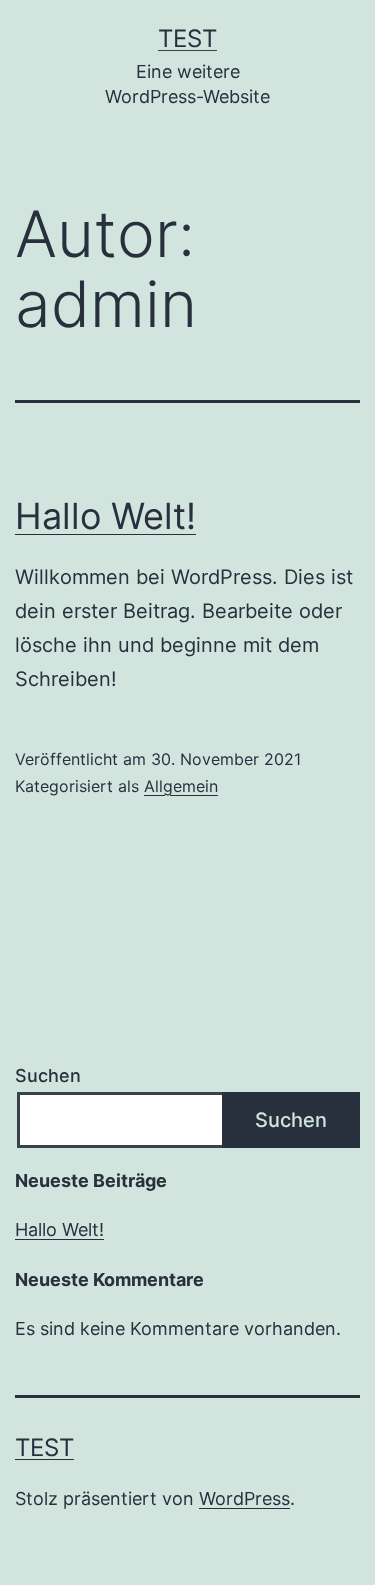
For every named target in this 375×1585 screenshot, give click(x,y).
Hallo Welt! (105, 516)
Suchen (48, 1075)
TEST (187, 38)
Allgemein (181, 786)
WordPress (244, 1498)
